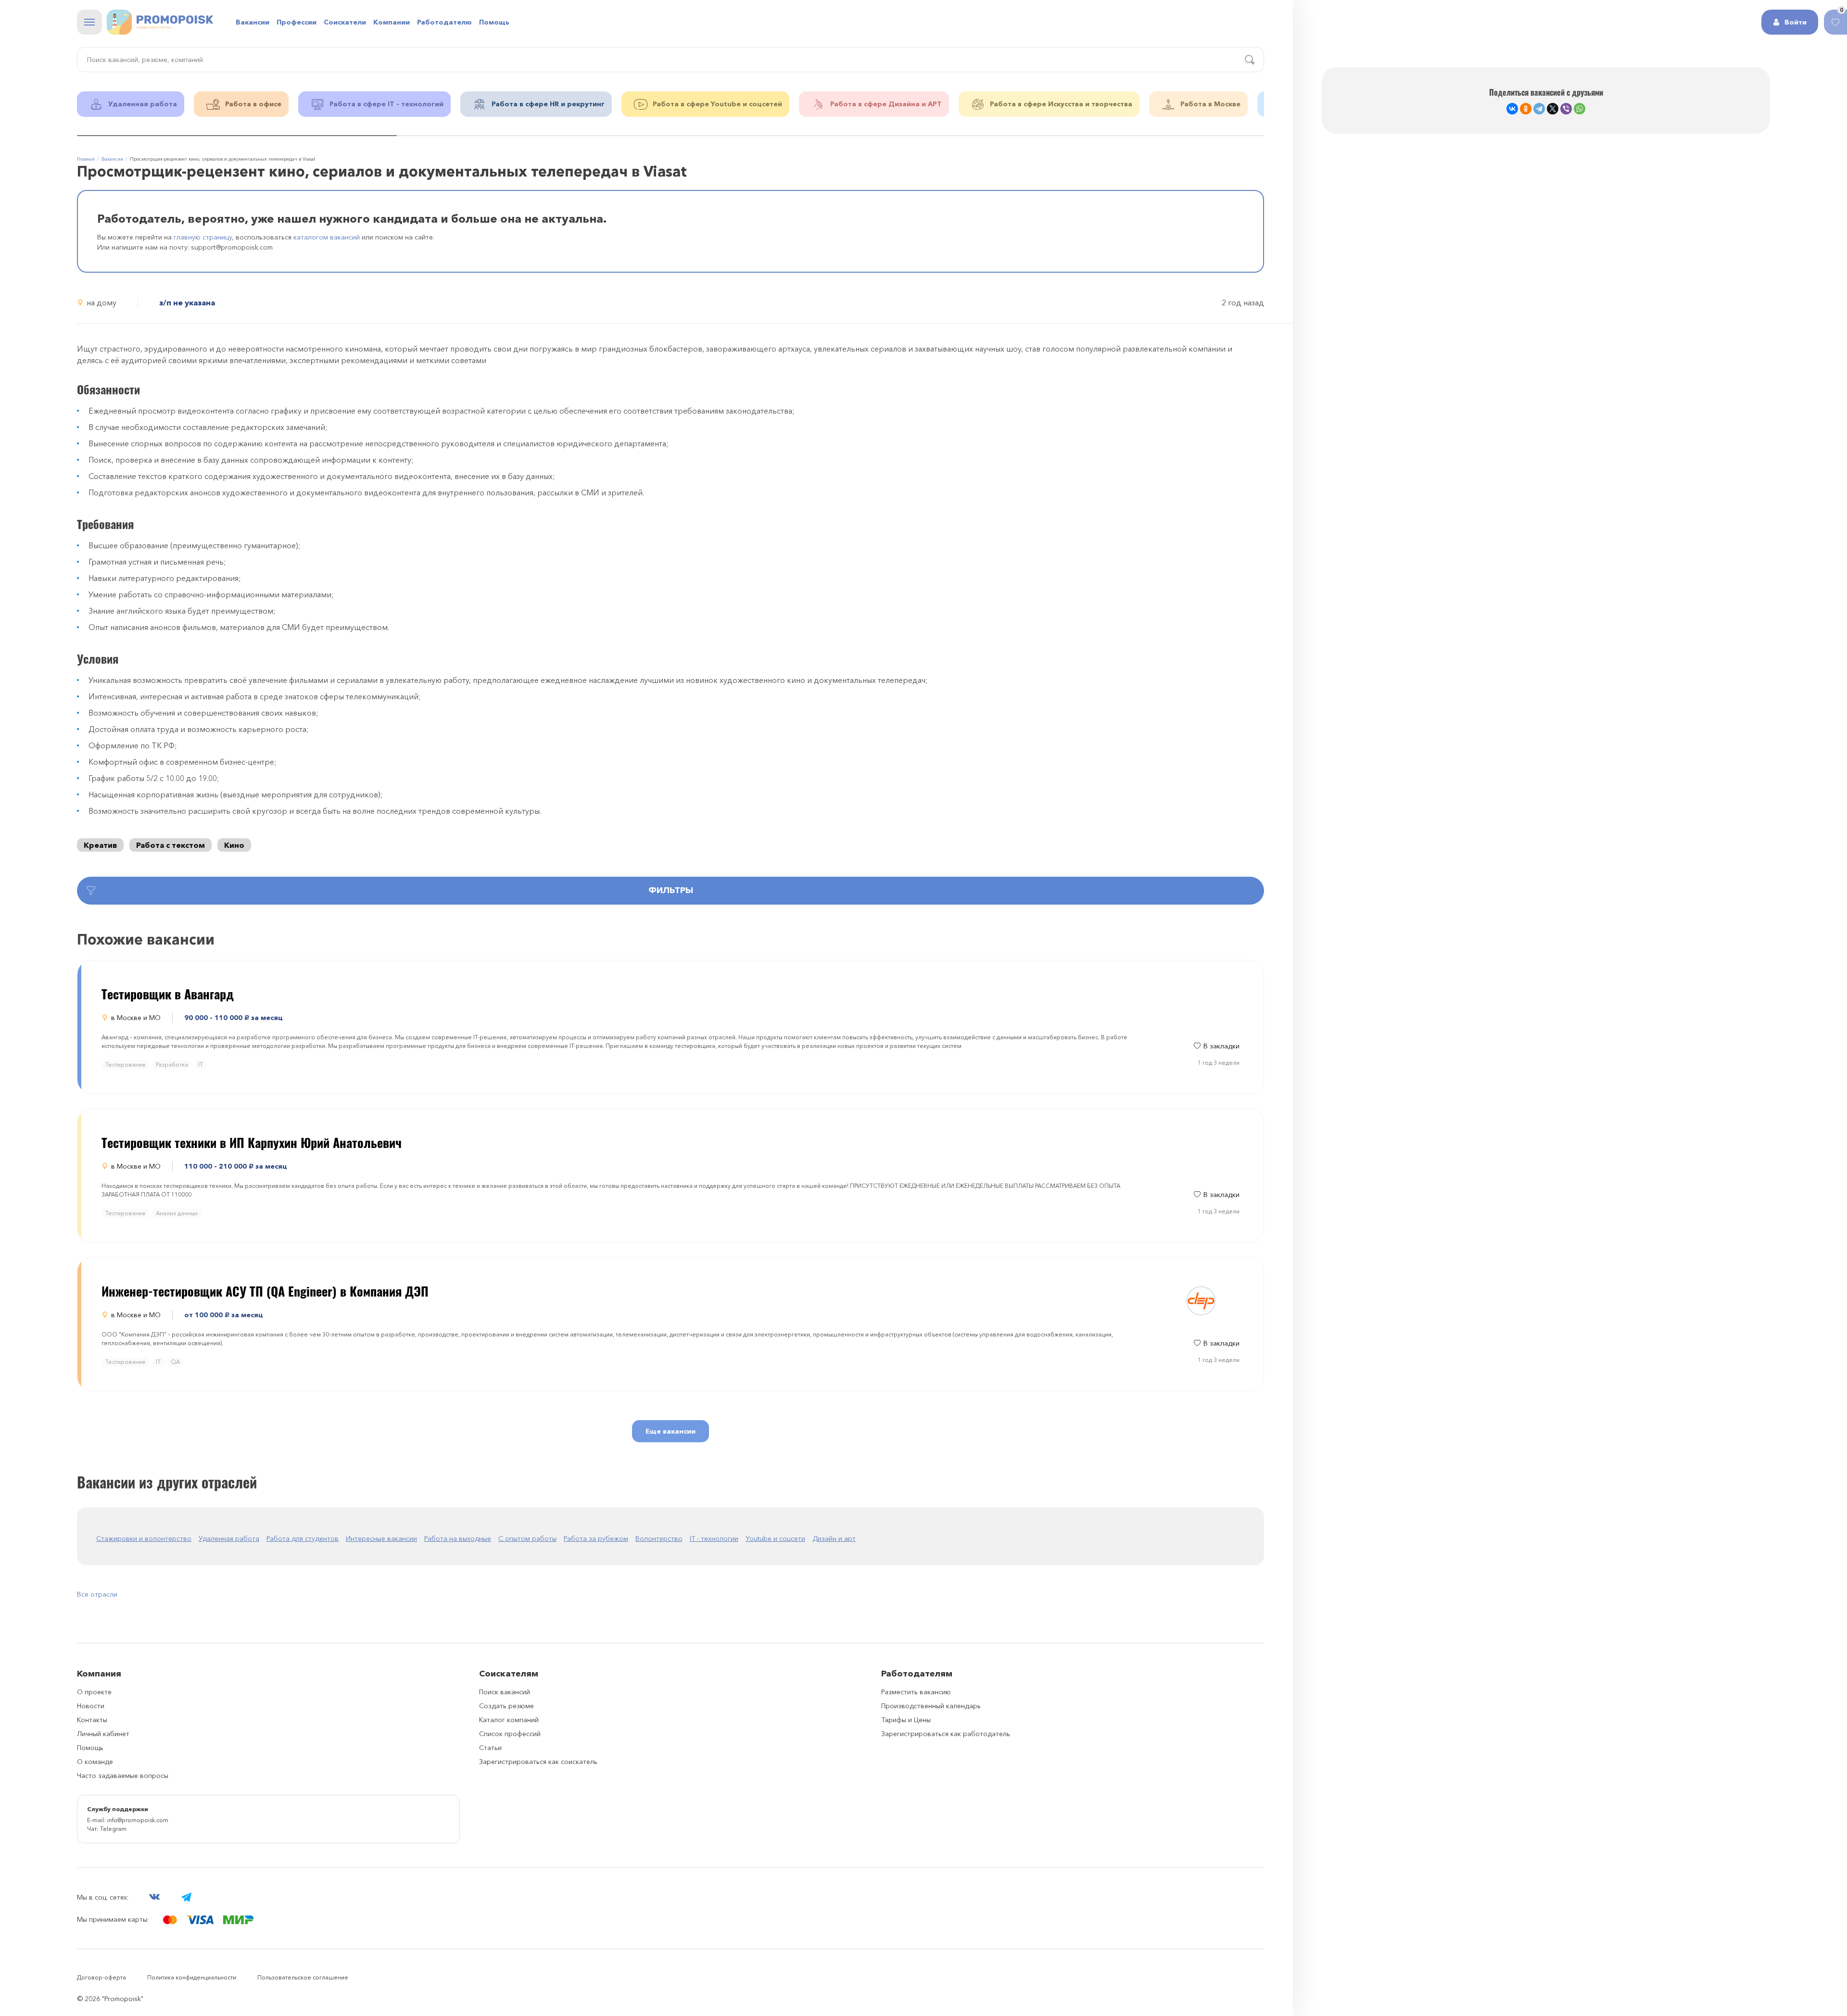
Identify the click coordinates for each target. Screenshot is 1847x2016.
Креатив (100, 845)
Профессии (297, 22)
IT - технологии (714, 1538)
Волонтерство (659, 1538)
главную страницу (203, 237)
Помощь (494, 22)
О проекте (94, 1692)
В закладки (1221, 1046)
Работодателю (444, 22)
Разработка (172, 1065)
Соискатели (345, 22)
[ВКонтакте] (1512, 109)
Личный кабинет (103, 1734)
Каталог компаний (509, 1720)
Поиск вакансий (505, 1692)
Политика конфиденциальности (192, 1977)
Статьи (490, 1748)
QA (175, 1362)
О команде (95, 1762)
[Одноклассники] (1526, 109)
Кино (234, 845)
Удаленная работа (229, 1538)
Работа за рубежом (596, 1538)
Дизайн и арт (834, 1538)
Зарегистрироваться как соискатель (538, 1762)
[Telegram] (1539, 109)
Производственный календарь (931, 1706)
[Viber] (1566, 109)
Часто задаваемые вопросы (123, 1776)
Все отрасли (97, 1594)
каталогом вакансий (327, 237)
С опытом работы (527, 1538)
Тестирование (126, 1065)
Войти (1796, 22)
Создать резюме (506, 1706)
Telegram (113, 1829)
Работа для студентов (303, 1538)
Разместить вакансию (916, 1692)
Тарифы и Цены (906, 1720)
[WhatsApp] (1580, 109)
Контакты (92, 1720)
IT (201, 1065)
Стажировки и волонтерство (144, 1538)
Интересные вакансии (381, 1538)
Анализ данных (177, 1213)
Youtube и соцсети (775, 1538)
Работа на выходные (458, 1538)
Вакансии (253, 22)
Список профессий (510, 1734)
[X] (1553, 109)
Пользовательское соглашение (303, 1977)
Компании (392, 22)
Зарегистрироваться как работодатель (946, 1734)
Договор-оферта (101, 1977)
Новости (91, 1706)
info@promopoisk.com (138, 1820)
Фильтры (671, 890)
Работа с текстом (171, 845)
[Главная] (160, 22)
